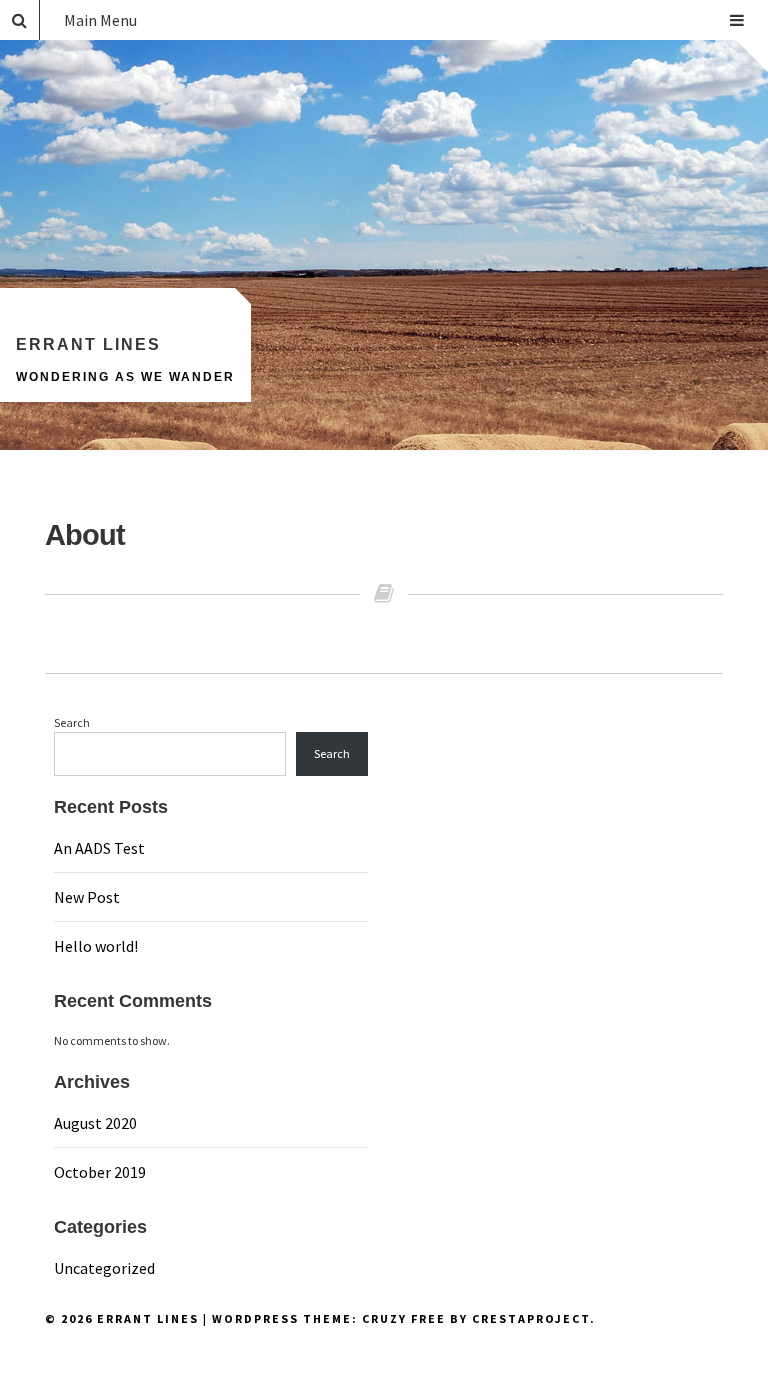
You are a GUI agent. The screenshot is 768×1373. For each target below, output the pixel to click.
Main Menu (100, 20)
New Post (87, 897)
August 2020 (95, 1123)
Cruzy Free (404, 1318)
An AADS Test (99, 848)
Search (72, 722)
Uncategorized (104, 1268)
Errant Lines (88, 344)
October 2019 (100, 1172)
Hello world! (96, 946)
